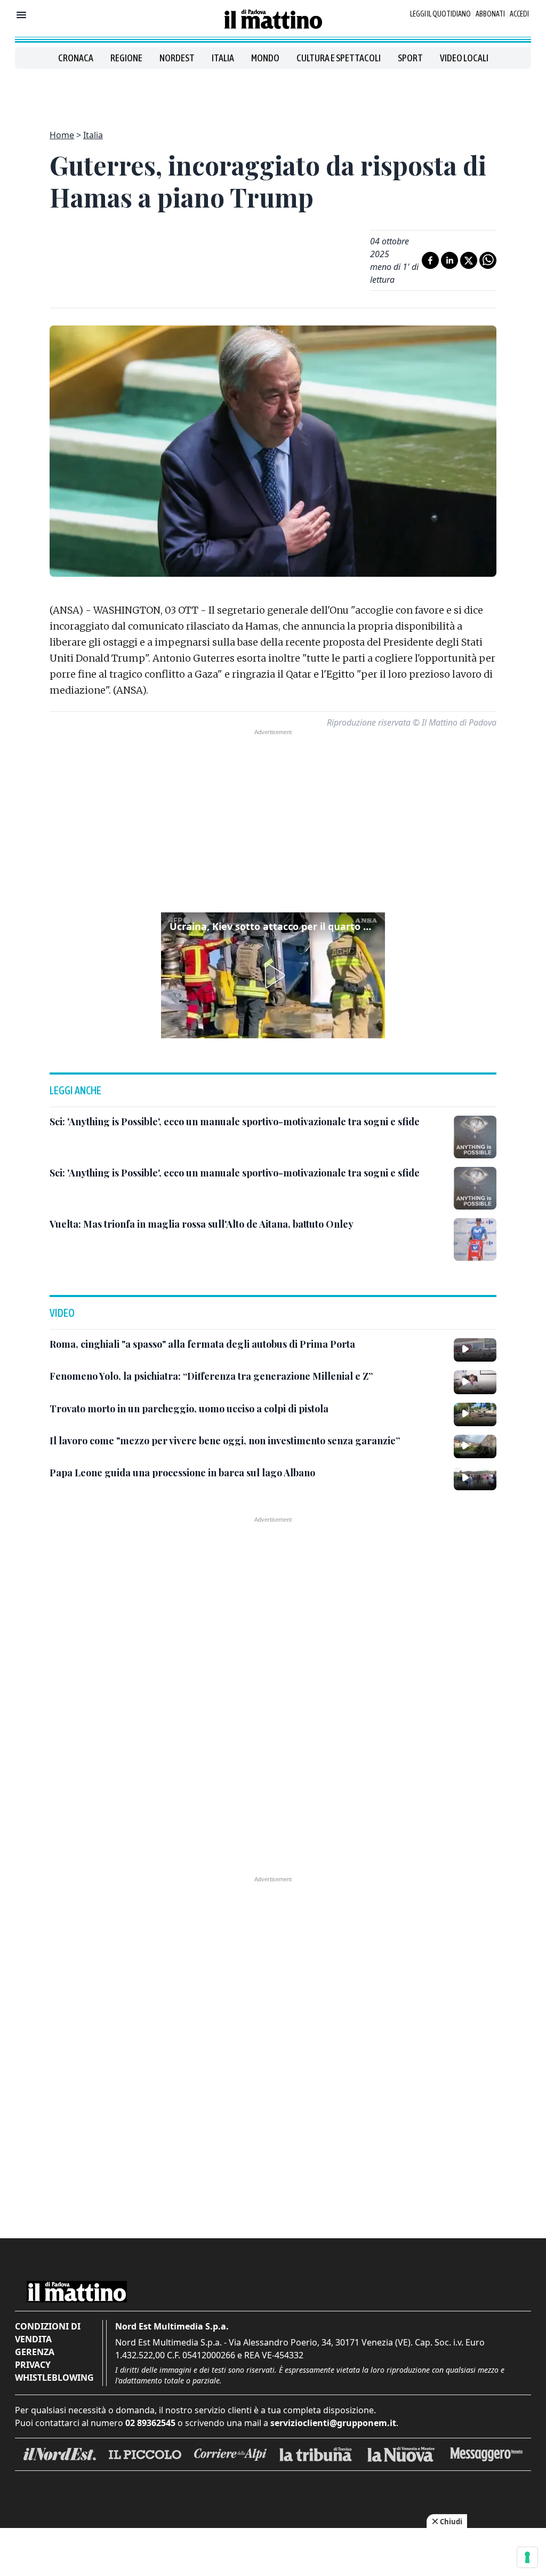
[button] (273, 975)
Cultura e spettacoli (339, 58)
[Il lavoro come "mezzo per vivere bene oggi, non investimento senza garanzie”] (475, 1446)
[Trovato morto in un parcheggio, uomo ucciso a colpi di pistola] (475, 1414)
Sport (410, 58)
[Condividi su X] (469, 260)
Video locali (464, 58)
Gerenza (35, 2352)
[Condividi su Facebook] (430, 260)
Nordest (177, 58)
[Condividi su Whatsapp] (488, 260)
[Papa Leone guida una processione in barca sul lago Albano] (475, 1478)
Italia (223, 58)
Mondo (265, 58)
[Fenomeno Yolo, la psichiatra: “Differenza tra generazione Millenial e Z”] (475, 1382)
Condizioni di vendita (48, 2333)
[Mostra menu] (21, 15)
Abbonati (490, 14)
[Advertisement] (273, 93)
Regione (126, 58)
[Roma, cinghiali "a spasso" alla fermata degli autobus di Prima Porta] (475, 1350)
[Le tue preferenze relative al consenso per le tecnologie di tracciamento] (527, 2557)
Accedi (519, 14)
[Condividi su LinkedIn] (449, 260)
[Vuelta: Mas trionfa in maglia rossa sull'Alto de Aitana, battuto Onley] (475, 1239)
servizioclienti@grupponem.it (333, 2423)
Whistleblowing (54, 2378)
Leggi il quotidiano (440, 14)
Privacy (33, 2365)
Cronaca (76, 58)
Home (62, 135)
